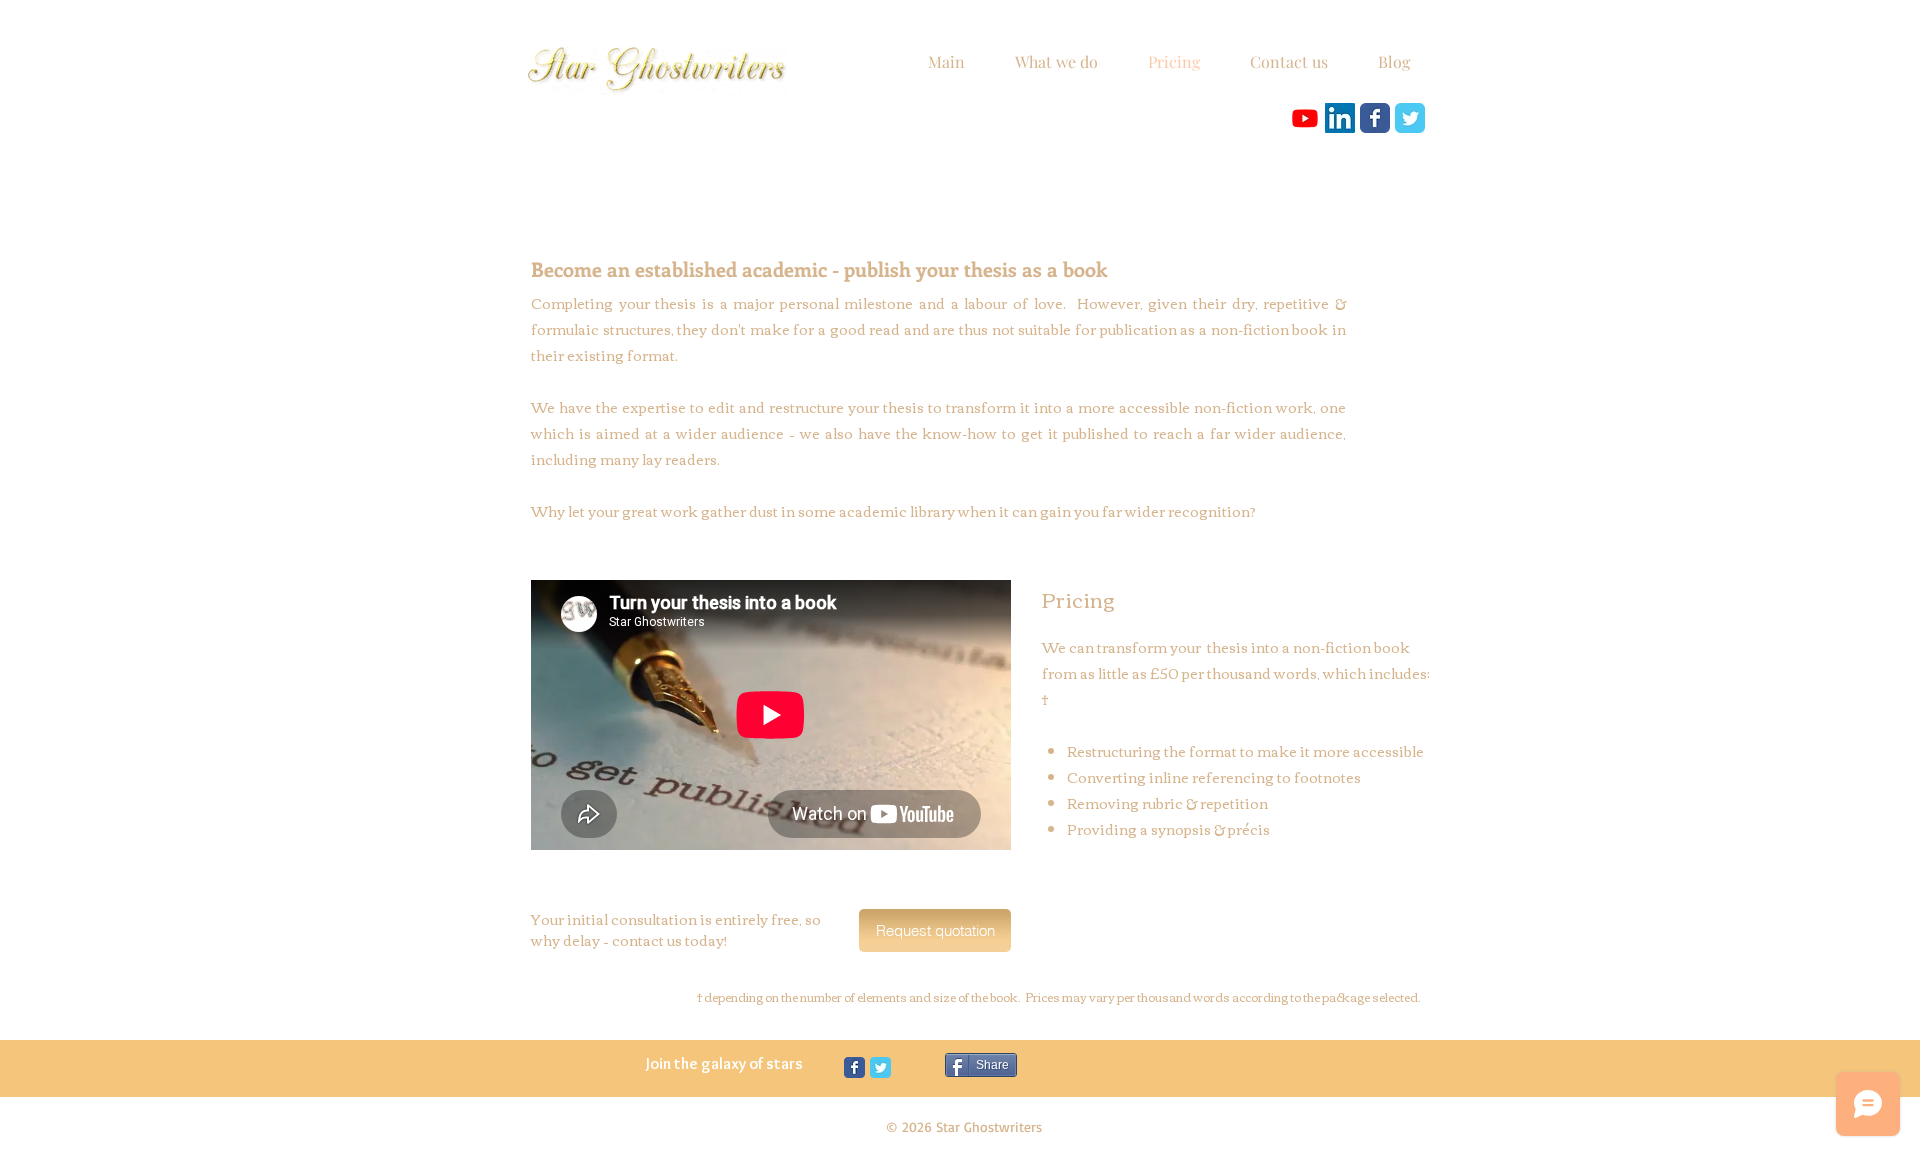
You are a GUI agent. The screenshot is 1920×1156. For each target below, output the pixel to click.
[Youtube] (1305, 118)
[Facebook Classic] (854, 1067)
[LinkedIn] (1340, 118)
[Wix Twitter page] (1410, 118)
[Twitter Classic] (880, 1067)
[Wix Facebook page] (1375, 118)
